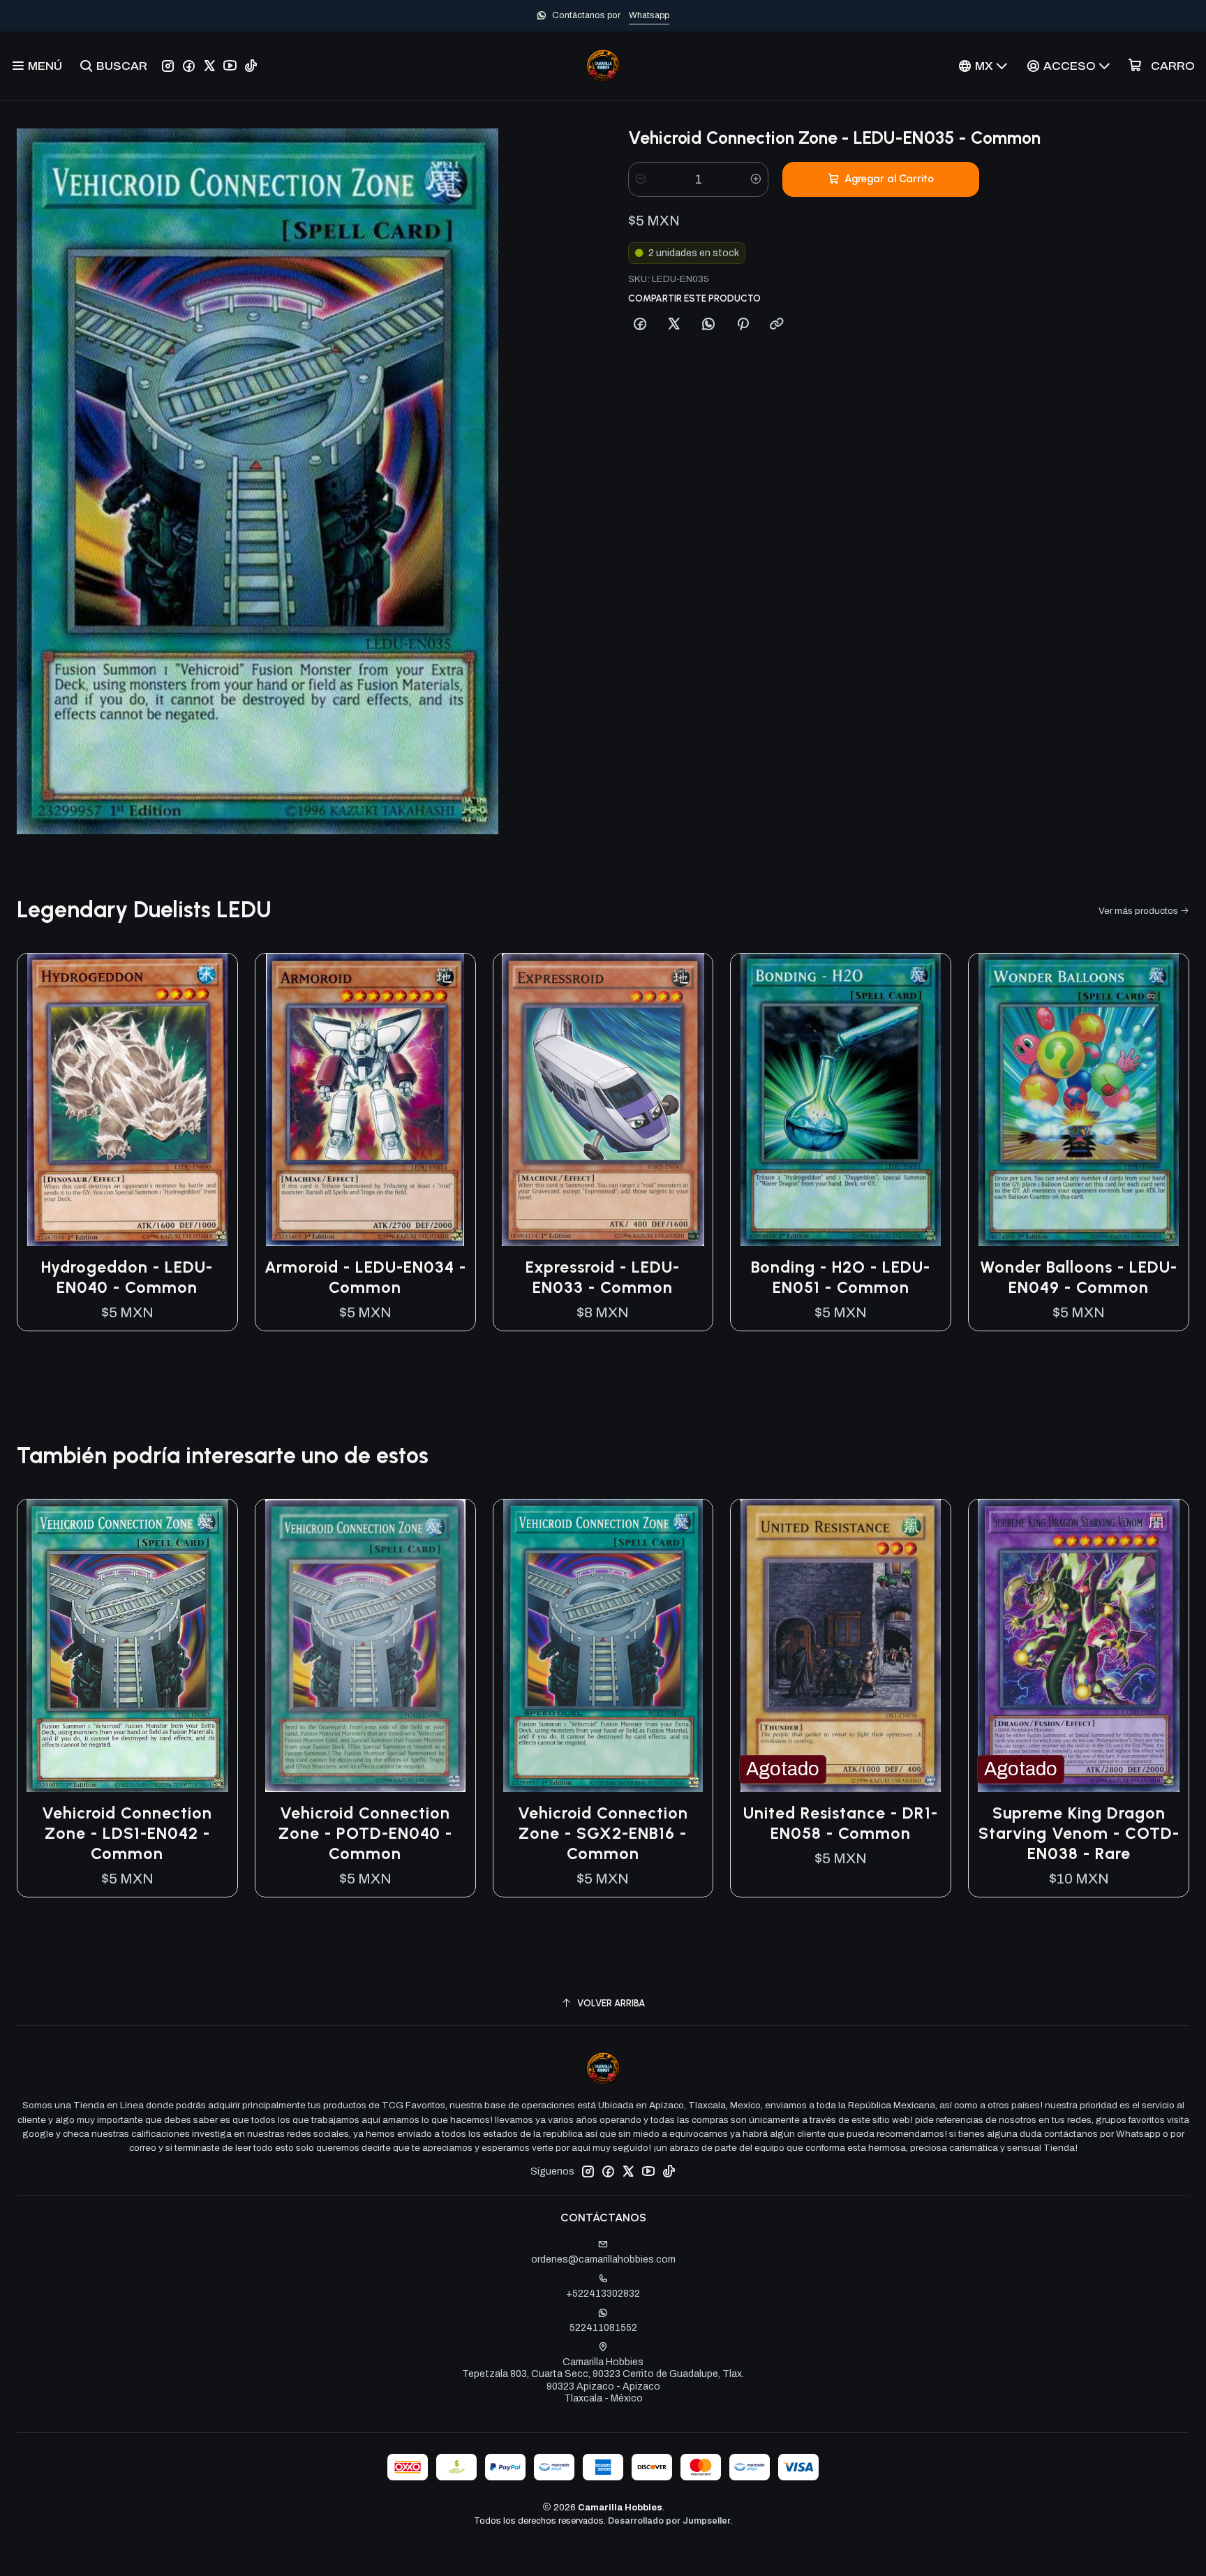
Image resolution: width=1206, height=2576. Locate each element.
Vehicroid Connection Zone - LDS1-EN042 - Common (127, 1833)
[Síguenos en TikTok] (251, 66)
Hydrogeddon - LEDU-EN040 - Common (127, 1277)
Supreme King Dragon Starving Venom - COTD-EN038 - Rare (1079, 1833)
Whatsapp (649, 15)
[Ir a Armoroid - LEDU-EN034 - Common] (365, 1100)
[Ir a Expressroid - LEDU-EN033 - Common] (603, 1100)
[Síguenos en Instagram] (168, 66)
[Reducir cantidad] (641, 179)
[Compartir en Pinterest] (743, 325)
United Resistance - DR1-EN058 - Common (841, 1823)
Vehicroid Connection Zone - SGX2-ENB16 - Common (603, 1833)
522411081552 (603, 2328)
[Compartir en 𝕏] (674, 325)
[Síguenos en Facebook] (189, 66)
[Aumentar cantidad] (756, 179)
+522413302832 (603, 2294)
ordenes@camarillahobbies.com (603, 2259)
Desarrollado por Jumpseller (669, 2521)
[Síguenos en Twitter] (209, 66)
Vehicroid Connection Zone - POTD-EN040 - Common (365, 1833)
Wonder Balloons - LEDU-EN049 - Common (1079, 1277)
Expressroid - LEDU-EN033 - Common (603, 1277)
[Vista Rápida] (212, 1100)
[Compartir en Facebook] (640, 325)
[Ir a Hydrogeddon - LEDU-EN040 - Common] (127, 1100)
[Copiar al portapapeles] (777, 325)
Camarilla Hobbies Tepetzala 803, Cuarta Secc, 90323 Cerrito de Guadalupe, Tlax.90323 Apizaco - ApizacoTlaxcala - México (603, 2381)
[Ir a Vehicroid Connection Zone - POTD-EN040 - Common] (365, 1646)
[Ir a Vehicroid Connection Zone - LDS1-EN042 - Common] (127, 1646)
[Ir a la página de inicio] (603, 66)
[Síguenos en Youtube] (230, 66)
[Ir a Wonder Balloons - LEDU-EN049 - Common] (1079, 1100)
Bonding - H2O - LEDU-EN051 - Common (841, 1277)
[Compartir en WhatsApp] (708, 325)
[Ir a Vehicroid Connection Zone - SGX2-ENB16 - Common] (603, 1646)
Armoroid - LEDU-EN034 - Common (365, 1277)
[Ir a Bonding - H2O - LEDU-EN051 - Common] (841, 1100)
